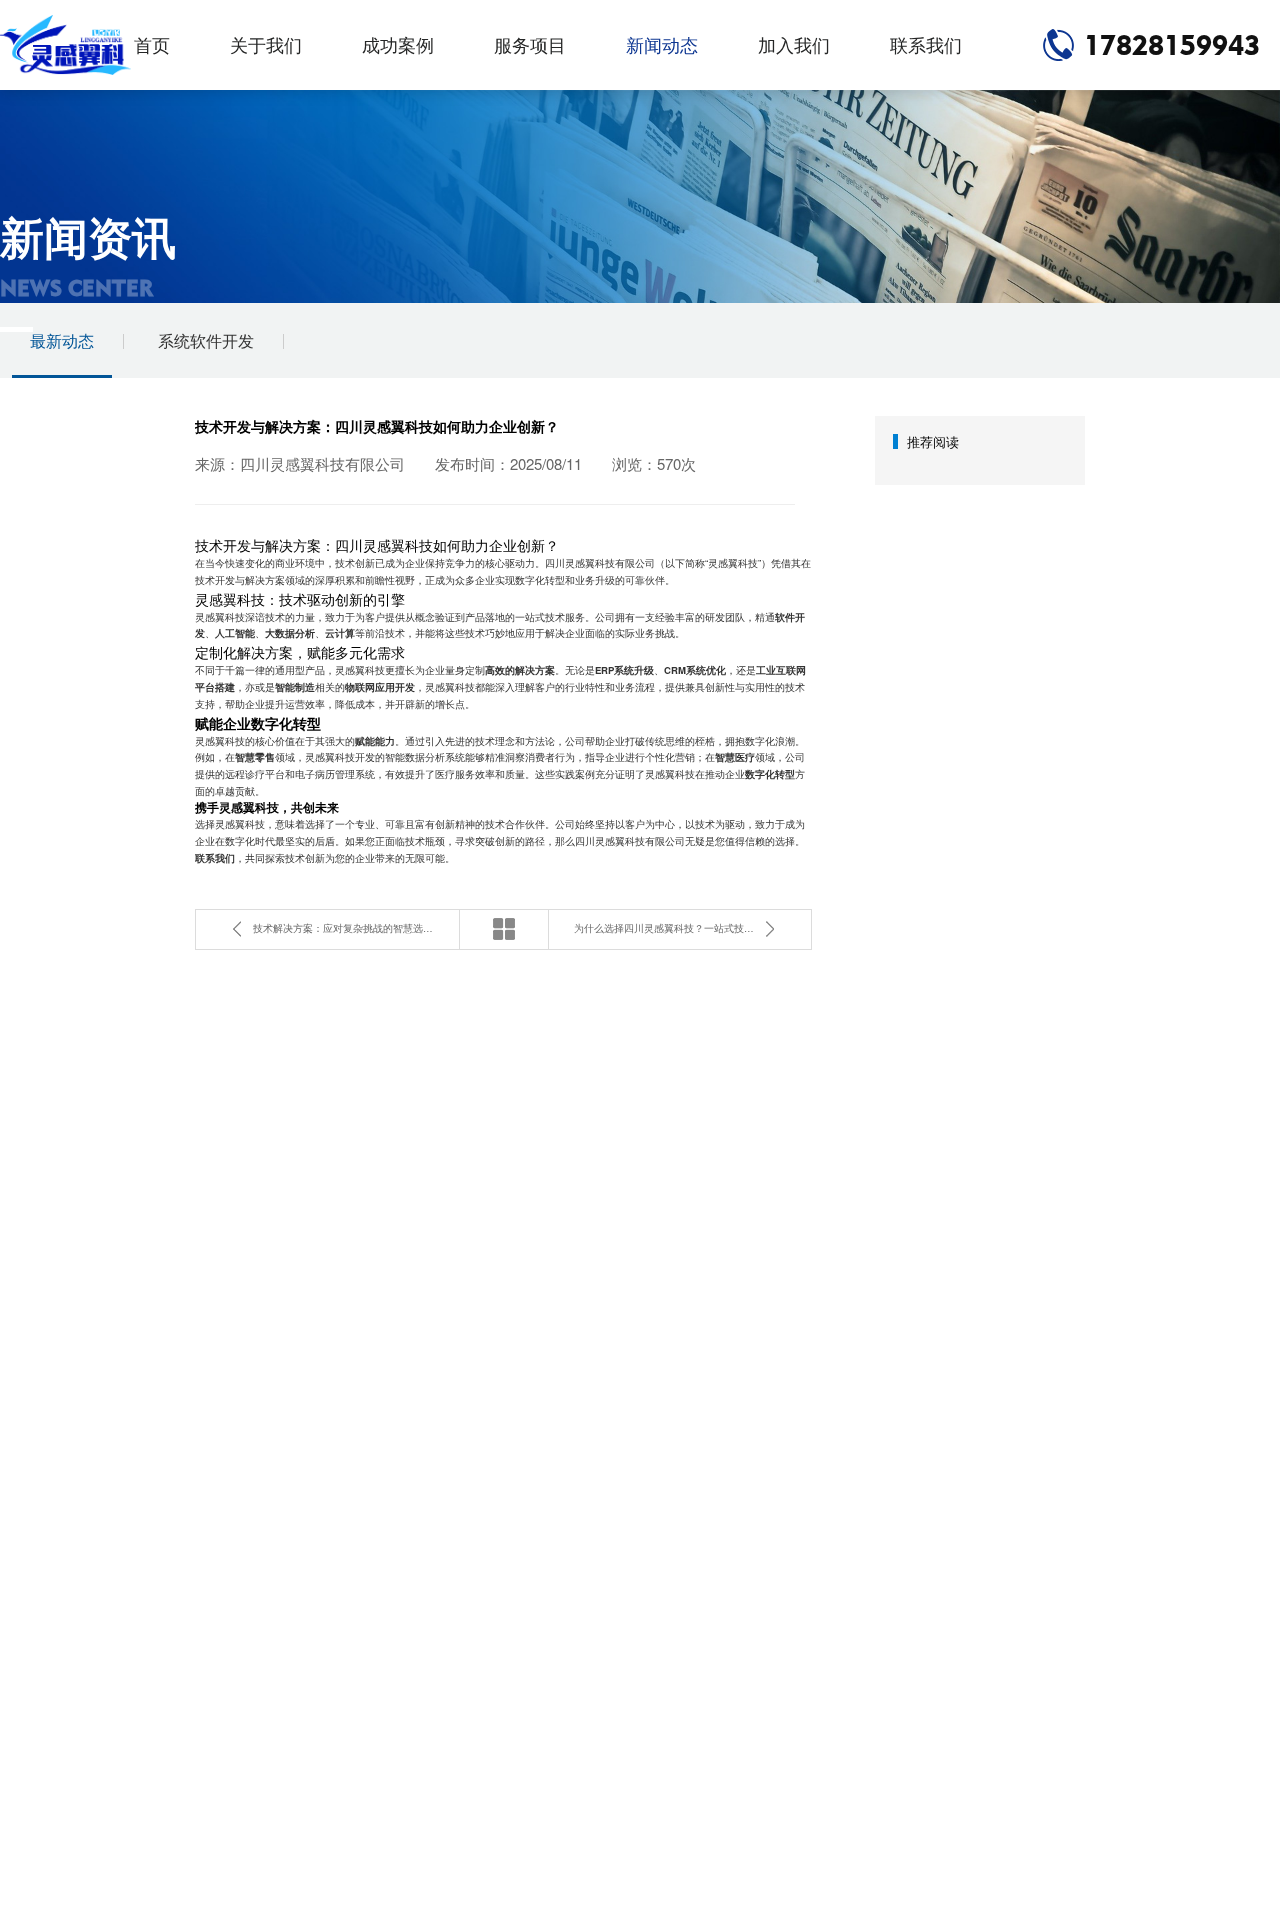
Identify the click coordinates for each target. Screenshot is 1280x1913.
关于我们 (266, 44)
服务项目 (530, 44)
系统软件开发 (206, 340)
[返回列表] (504, 929)
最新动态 (62, 340)
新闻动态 (662, 44)
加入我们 (794, 44)
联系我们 (926, 44)
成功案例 (398, 44)
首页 (152, 44)
